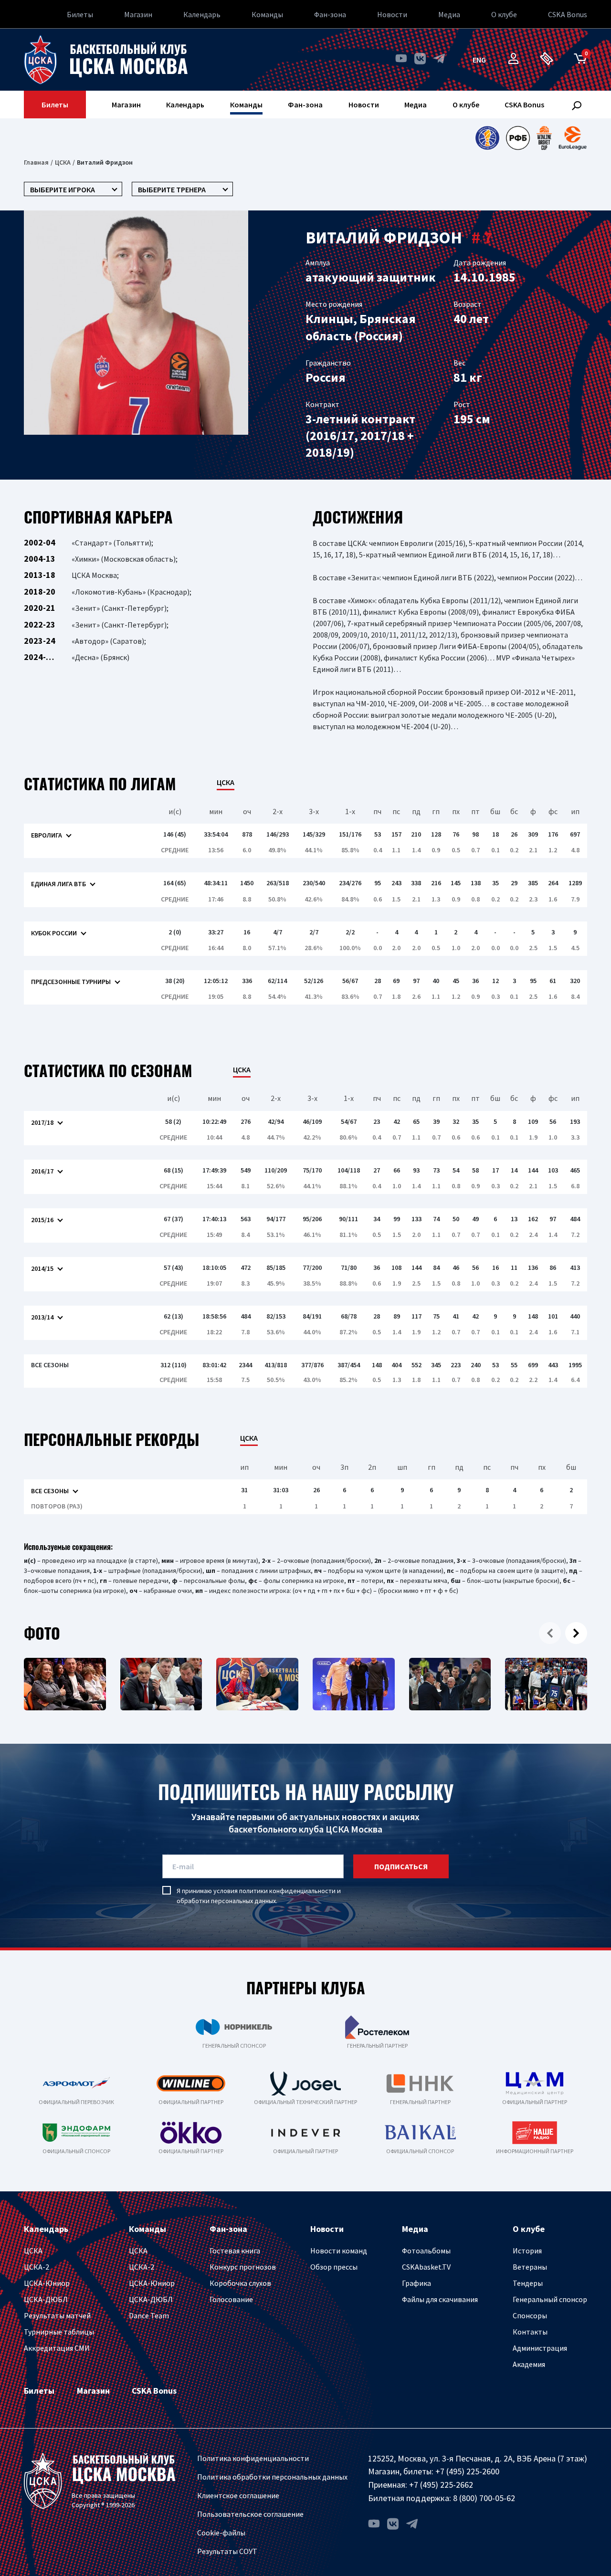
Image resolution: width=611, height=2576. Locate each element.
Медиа (449, 14)
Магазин (138, 14)
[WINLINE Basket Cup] (544, 138)
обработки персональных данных (226, 1901)
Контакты (530, 2332)
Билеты (80, 14)
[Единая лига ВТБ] (487, 138)
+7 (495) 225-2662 (441, 2485)
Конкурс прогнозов (243, 2267)
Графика (416, 2283)
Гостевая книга (235, 2251)
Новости (392, 14)
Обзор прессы (334, 2267)
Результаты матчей (57, 2315)
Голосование (231, 2299)
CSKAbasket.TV (426, 2267)
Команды (267, 14)
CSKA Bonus (568, 14)
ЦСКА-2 (37, 2267)
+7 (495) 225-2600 (467, 2471)
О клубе (504, 14)
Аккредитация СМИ (57, 2348)
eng (479, 60)
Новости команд (339, 2251)
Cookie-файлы (221, 2533)
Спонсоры (530, 2315)
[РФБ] (518, 138)
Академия (529, 2364)
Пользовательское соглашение (250, 2514)
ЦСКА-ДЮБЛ (46, 2299)
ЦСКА (63, 162)
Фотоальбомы (426, 2251)
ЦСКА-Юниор (47, 2283)
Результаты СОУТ (227, 2551)
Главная (36, 162)
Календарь (202, 14)
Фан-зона (330, 14)
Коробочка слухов (240, 2283)
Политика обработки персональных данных (272, 2477)
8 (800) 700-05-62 (484, 2498)
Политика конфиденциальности (253, 2458)
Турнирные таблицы (59, 2332)
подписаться (401, 1866)
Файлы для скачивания (440, 2299)
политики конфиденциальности (287, 1891)
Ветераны (530, 2267)
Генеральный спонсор (550, 2299)
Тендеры (528, 2283)
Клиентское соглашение (238, 2495)
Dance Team (149, 2315)
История (527, 2251)
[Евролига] (573, 138)
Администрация (540, 2348)
